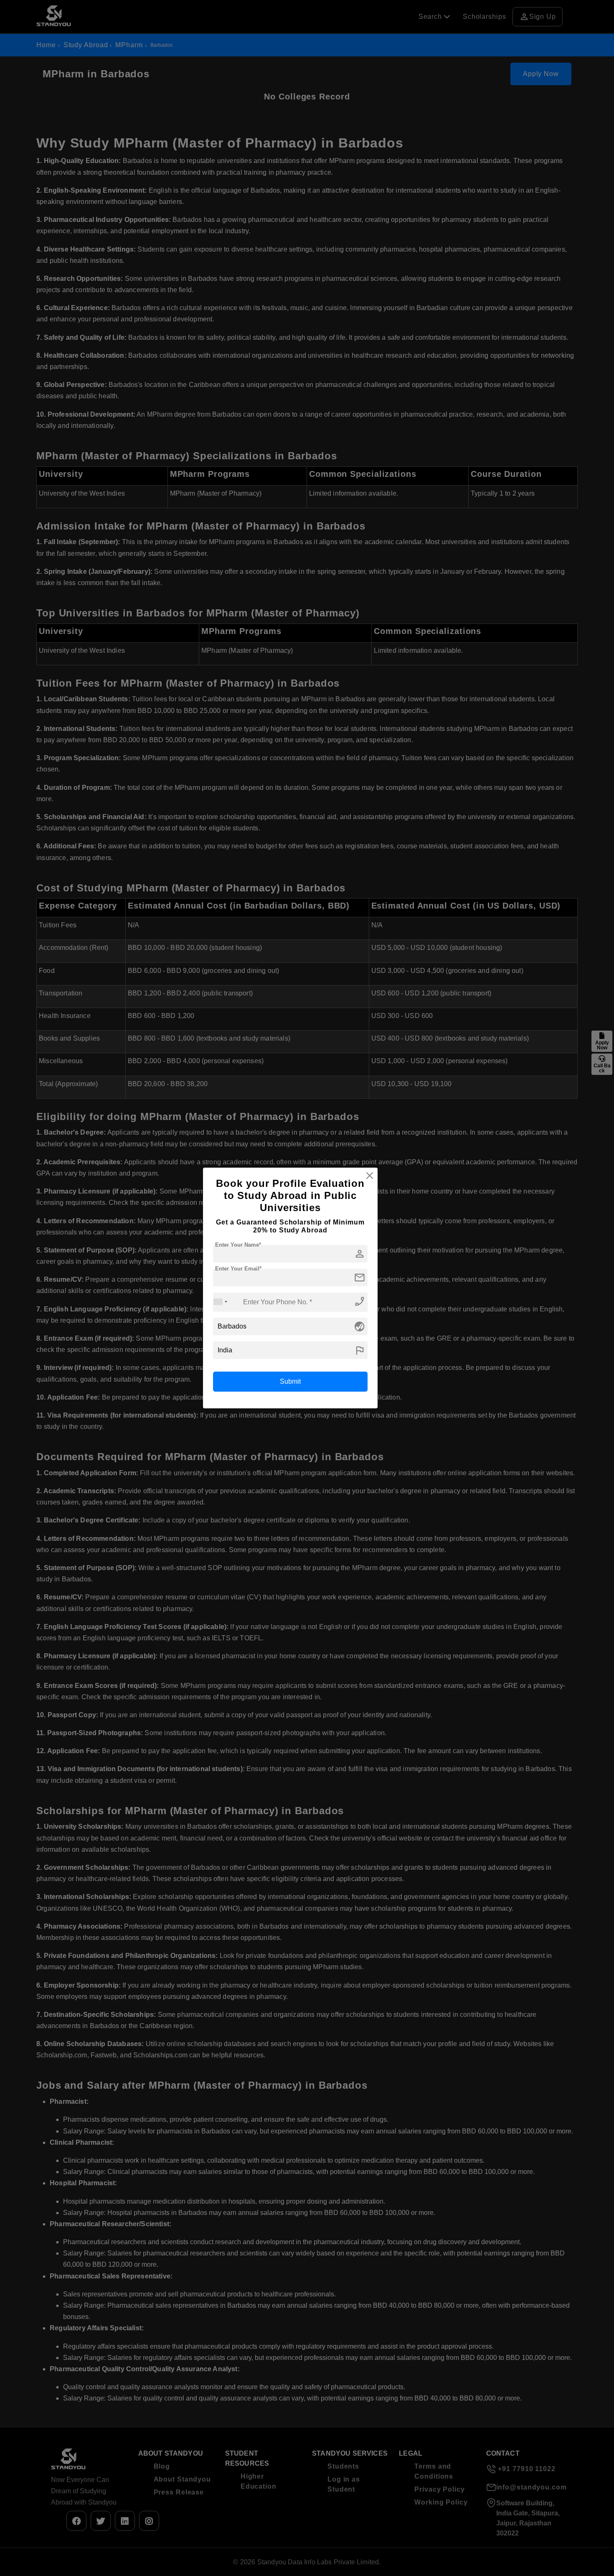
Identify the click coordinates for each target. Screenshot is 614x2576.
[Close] (370, 1176)
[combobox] (221, 1302)
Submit (290, 1381)
